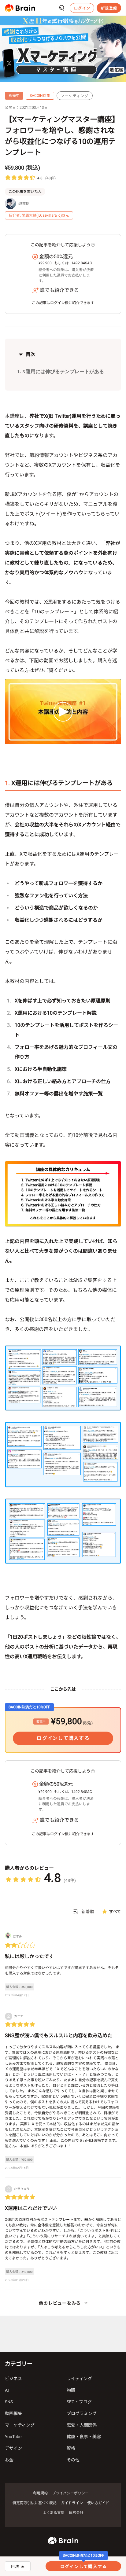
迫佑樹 (24, 204)
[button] (20, 8)
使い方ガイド (98, 2503)
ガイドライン (72, 2503)
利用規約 (40, 2493)
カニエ (19, 2016)
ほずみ (17, 1937)
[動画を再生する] (63, 712)
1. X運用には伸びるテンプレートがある (61, 371)
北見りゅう (22, 2189)
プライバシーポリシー (70, 2493)
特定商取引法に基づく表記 (35, 2503)
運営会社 (76, 2513)
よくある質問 (54, 2513)
